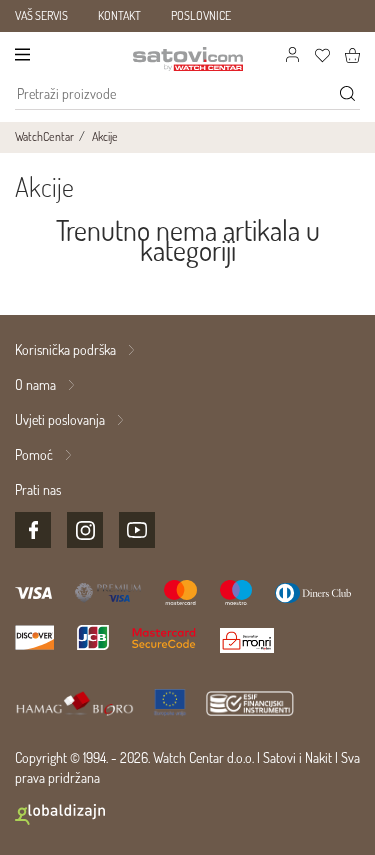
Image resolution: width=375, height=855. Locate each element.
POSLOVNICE (201, 15)
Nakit (318, 757)
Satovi (279, 757)
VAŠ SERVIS (41, 15)
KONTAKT (119, 15)
